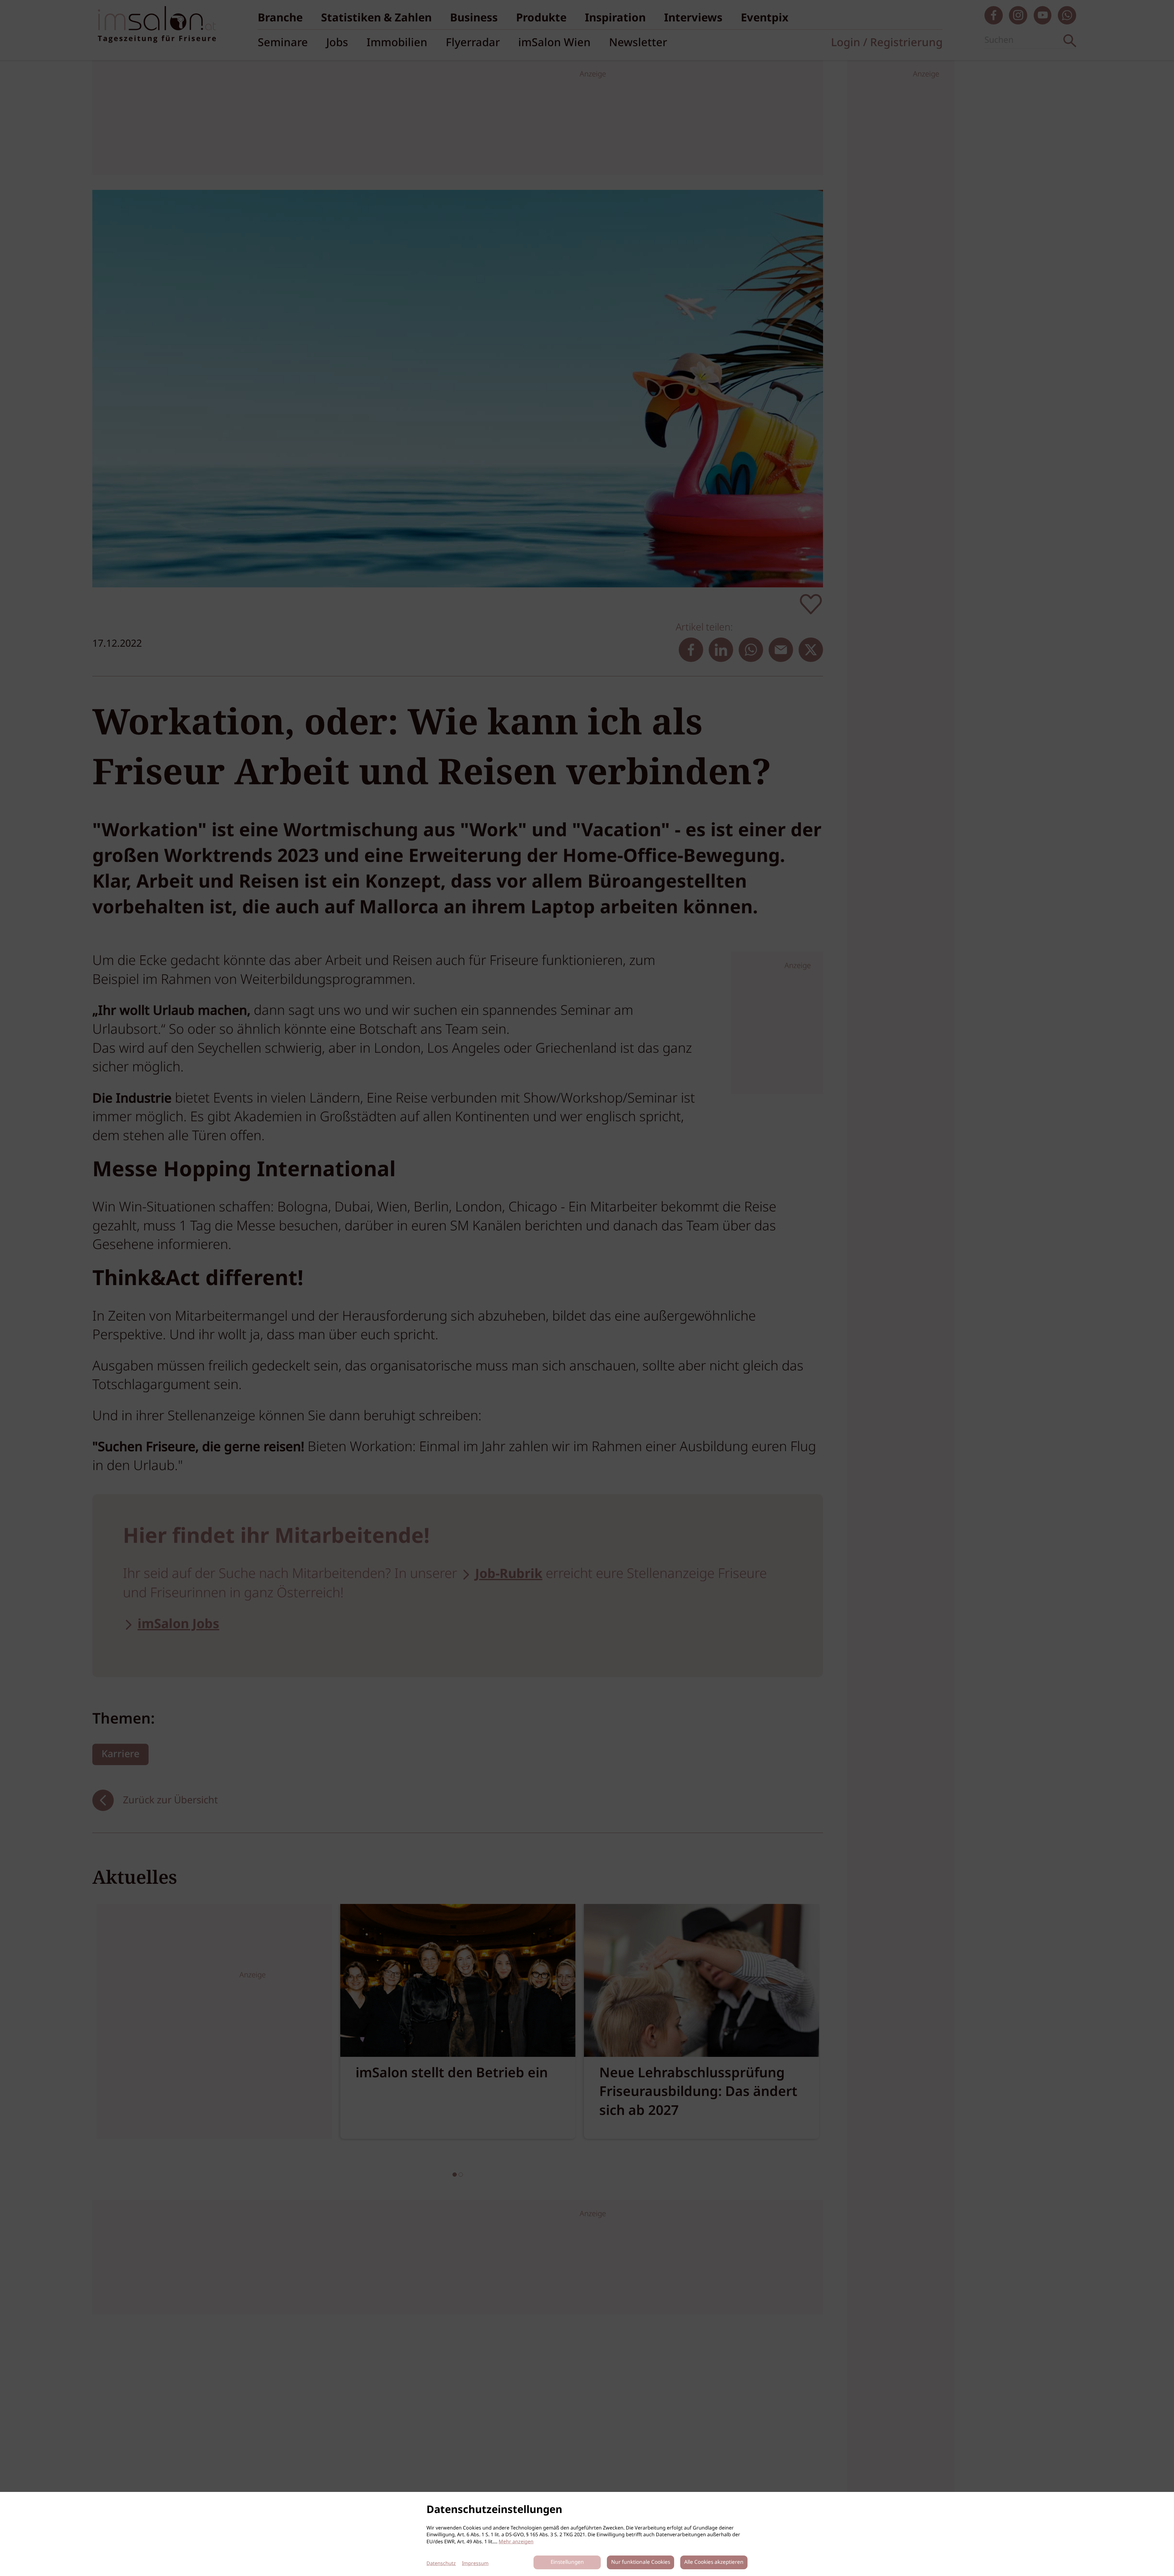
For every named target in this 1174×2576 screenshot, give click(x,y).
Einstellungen (567, 2562)
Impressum (475, 2564)
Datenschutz (441, 2564)
